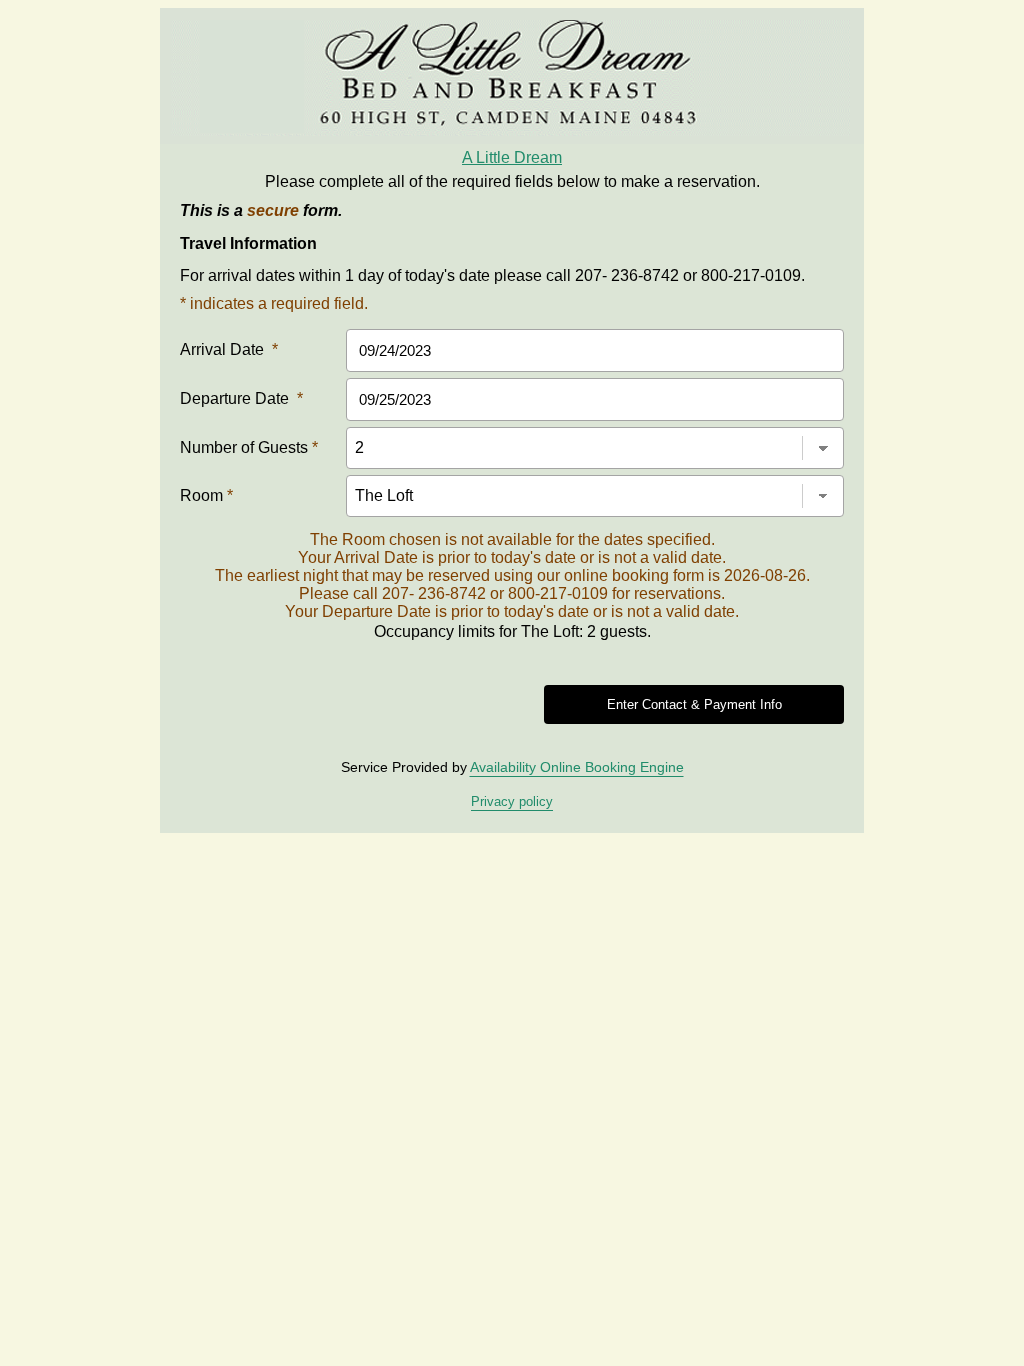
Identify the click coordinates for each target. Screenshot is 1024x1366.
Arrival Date (229, 349)
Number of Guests (249, 447)
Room (206, 495)
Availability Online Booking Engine (577, 767)
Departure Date (241, 398)
